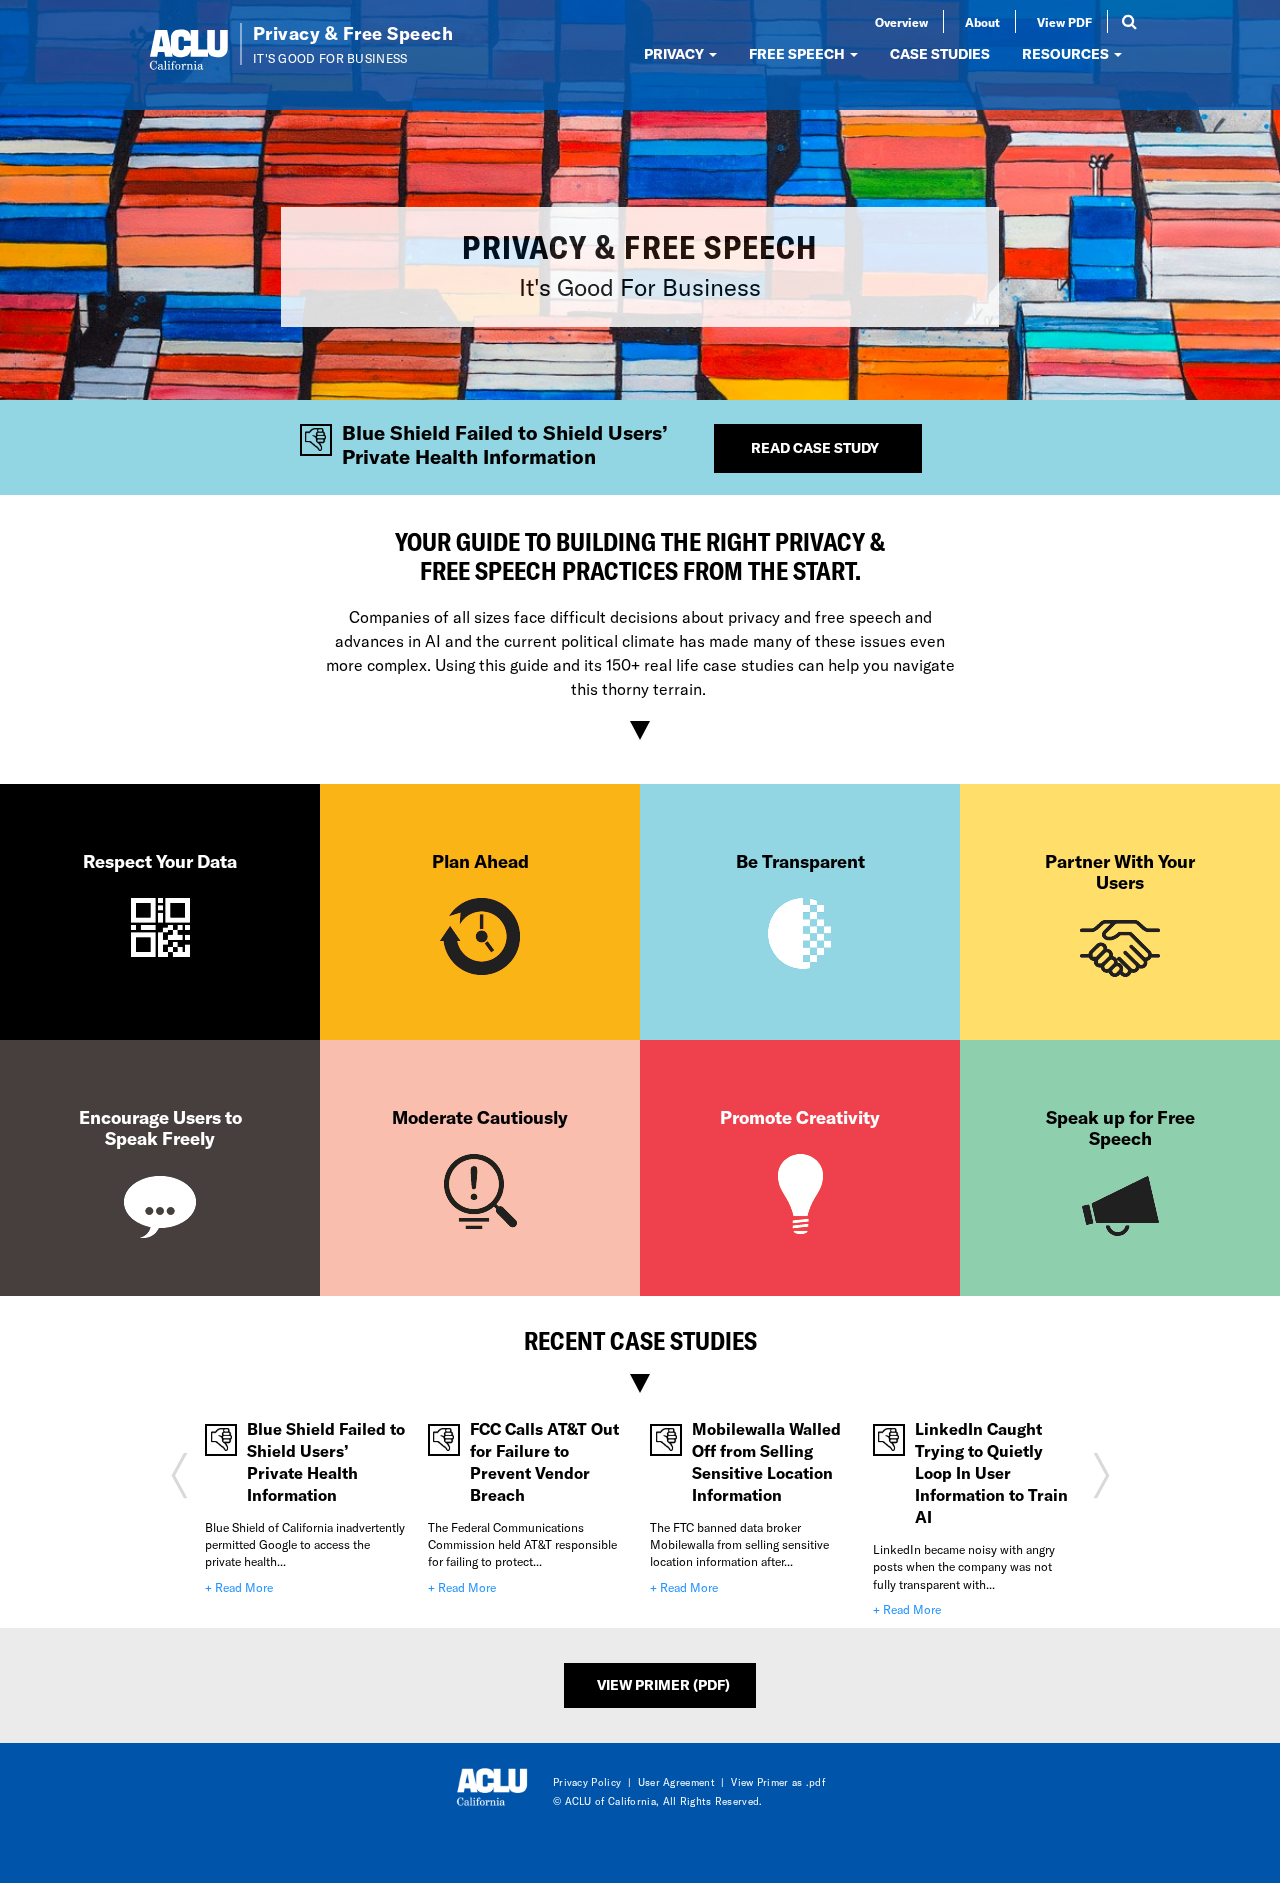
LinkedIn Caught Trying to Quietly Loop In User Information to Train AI (991, 1472)
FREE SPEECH (798, 53)
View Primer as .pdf (778, 1782)
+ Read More (239, 1587)
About (982, 22)
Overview (901, 22)
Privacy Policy (587, 1782)
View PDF (1064, 22)
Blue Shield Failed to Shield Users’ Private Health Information (326, 1461)
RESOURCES (1067, 53)
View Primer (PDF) (663, 1684)
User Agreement (676, 1782)
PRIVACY (675, 53)
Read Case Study (815, 447)
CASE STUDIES (940, 53)
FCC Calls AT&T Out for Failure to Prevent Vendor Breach (544, 1461)
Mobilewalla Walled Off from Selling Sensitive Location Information (766, 1461)
